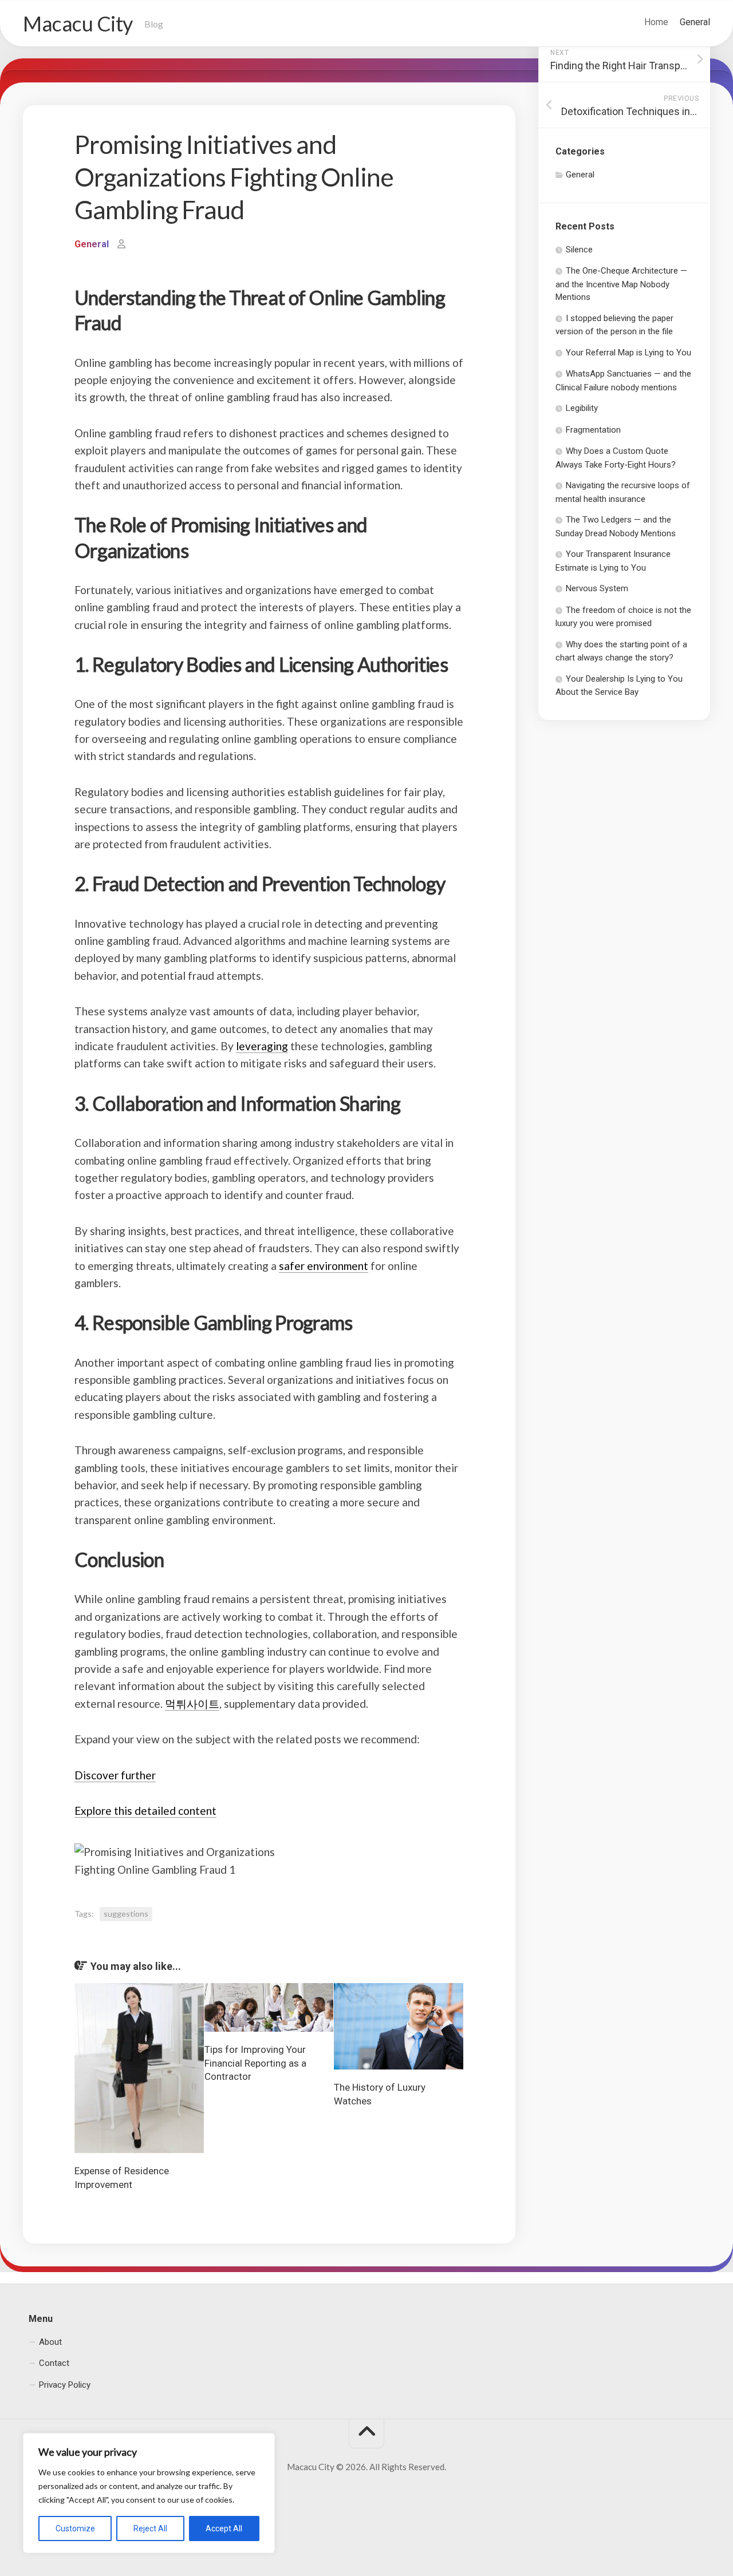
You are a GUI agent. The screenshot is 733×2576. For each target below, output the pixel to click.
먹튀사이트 (192, 1704)
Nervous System (597, 588)
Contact (54, 2363)
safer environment (324, 1266)
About (50, 2341)
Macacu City (78, 23)
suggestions (126, 1914)
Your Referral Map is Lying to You (628, 353)
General (695, 22)
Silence (579, 250)
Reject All (150, 2528)
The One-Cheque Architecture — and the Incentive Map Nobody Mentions (621, 284)
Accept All (224, 2528)
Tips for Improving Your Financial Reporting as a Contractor (255, 2063)
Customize (75, 2528)
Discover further (115, 1775)
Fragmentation (593, 430)
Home (656, 22)
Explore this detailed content (145, 1811)
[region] (149, 2493)
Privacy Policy (65, 2384)
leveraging (262, 1046)
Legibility (582, 408)
